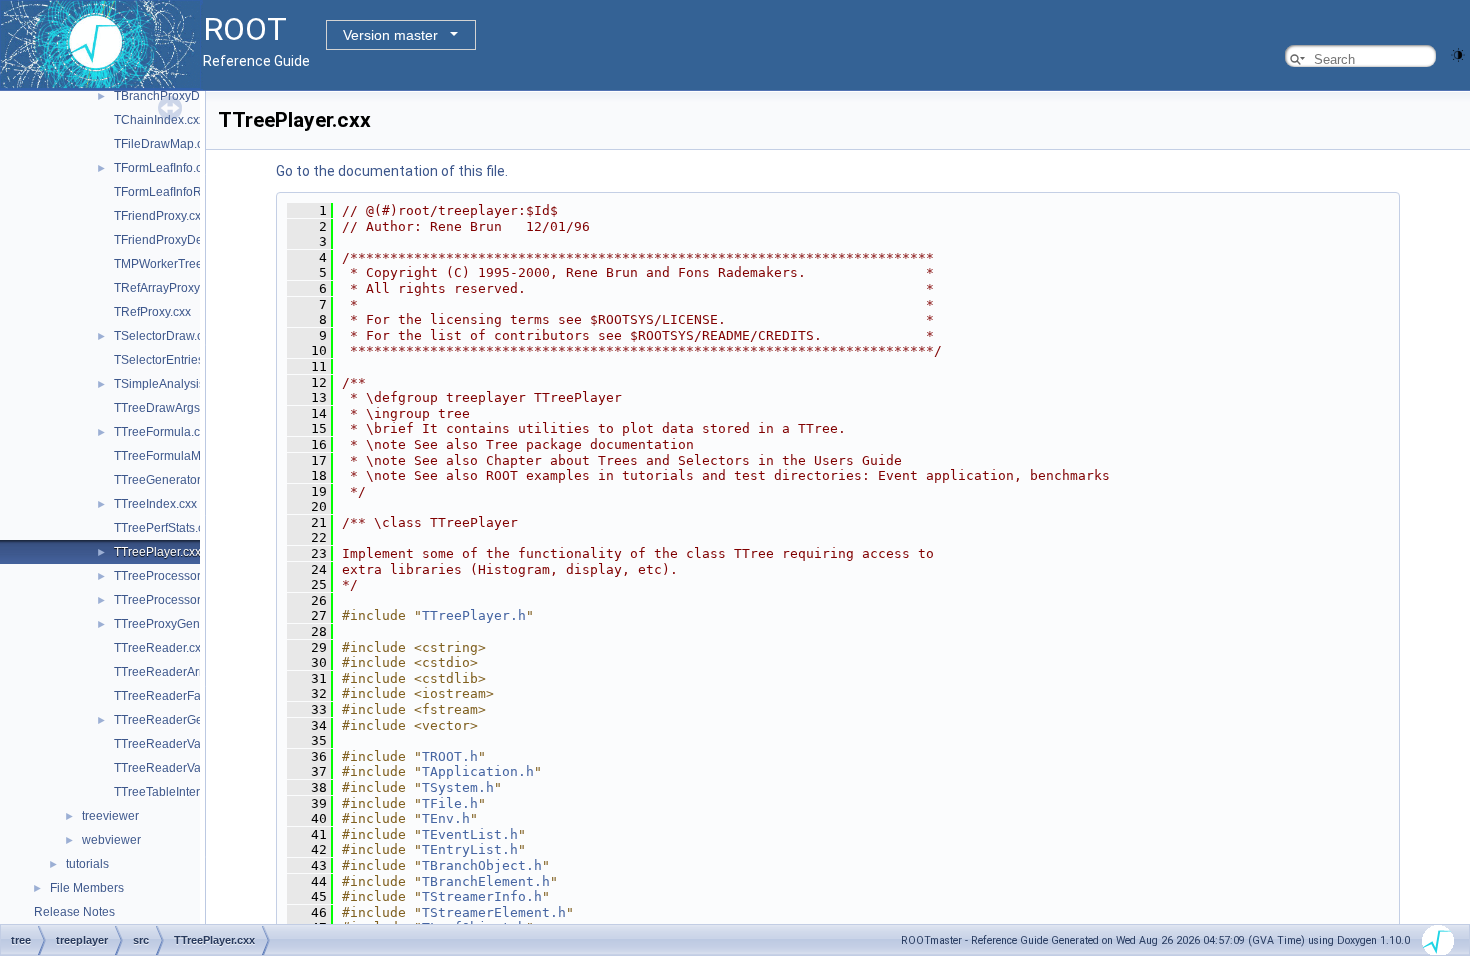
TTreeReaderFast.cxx (172, 696)
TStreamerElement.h (494, 912)
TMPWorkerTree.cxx (169, 264)
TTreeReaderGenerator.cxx (188, 720)
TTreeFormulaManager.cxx (187, 456)
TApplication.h (478, 771)
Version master (390, 35)
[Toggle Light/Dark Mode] (1458, 53)
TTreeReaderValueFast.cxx (188, 768)
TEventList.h (470, 834)
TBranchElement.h (486, 881)
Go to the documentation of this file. (392, 171)
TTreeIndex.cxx (155, 504)
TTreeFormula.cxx (163, 432)
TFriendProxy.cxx (160, 216)
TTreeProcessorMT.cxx (176, 600)
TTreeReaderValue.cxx (176, 744)
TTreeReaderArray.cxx (175, 672)
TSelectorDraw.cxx (164, 336)
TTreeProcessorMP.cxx (176, 576)
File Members (87, 888)
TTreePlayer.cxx (157, 552)
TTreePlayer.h (474, 615)
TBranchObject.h (482, 865)
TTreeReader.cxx (160, 648)
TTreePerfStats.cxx (165, 528)
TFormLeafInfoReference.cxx (192, 192)
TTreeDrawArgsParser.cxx (185, 408)
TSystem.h (458, 787)
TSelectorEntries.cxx (169, 360)
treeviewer (110, 816)
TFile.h (450, 803)
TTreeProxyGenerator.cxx (183, 624)
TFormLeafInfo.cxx (164, 168)
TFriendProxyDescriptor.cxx (188, 240)
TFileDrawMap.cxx (164, 144)
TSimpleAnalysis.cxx (170, 384)
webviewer (111, 840)
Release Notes (74, 912)
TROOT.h (450, 756)
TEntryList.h (470, 849)
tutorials (87, 864)
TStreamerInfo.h (482, 896)
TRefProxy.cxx (152, 312)
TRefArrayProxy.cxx (167, 288)
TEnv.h (446, 818)
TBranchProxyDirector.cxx (184, 96)
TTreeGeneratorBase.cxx (182, 480)
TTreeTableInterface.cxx (179, 792)
